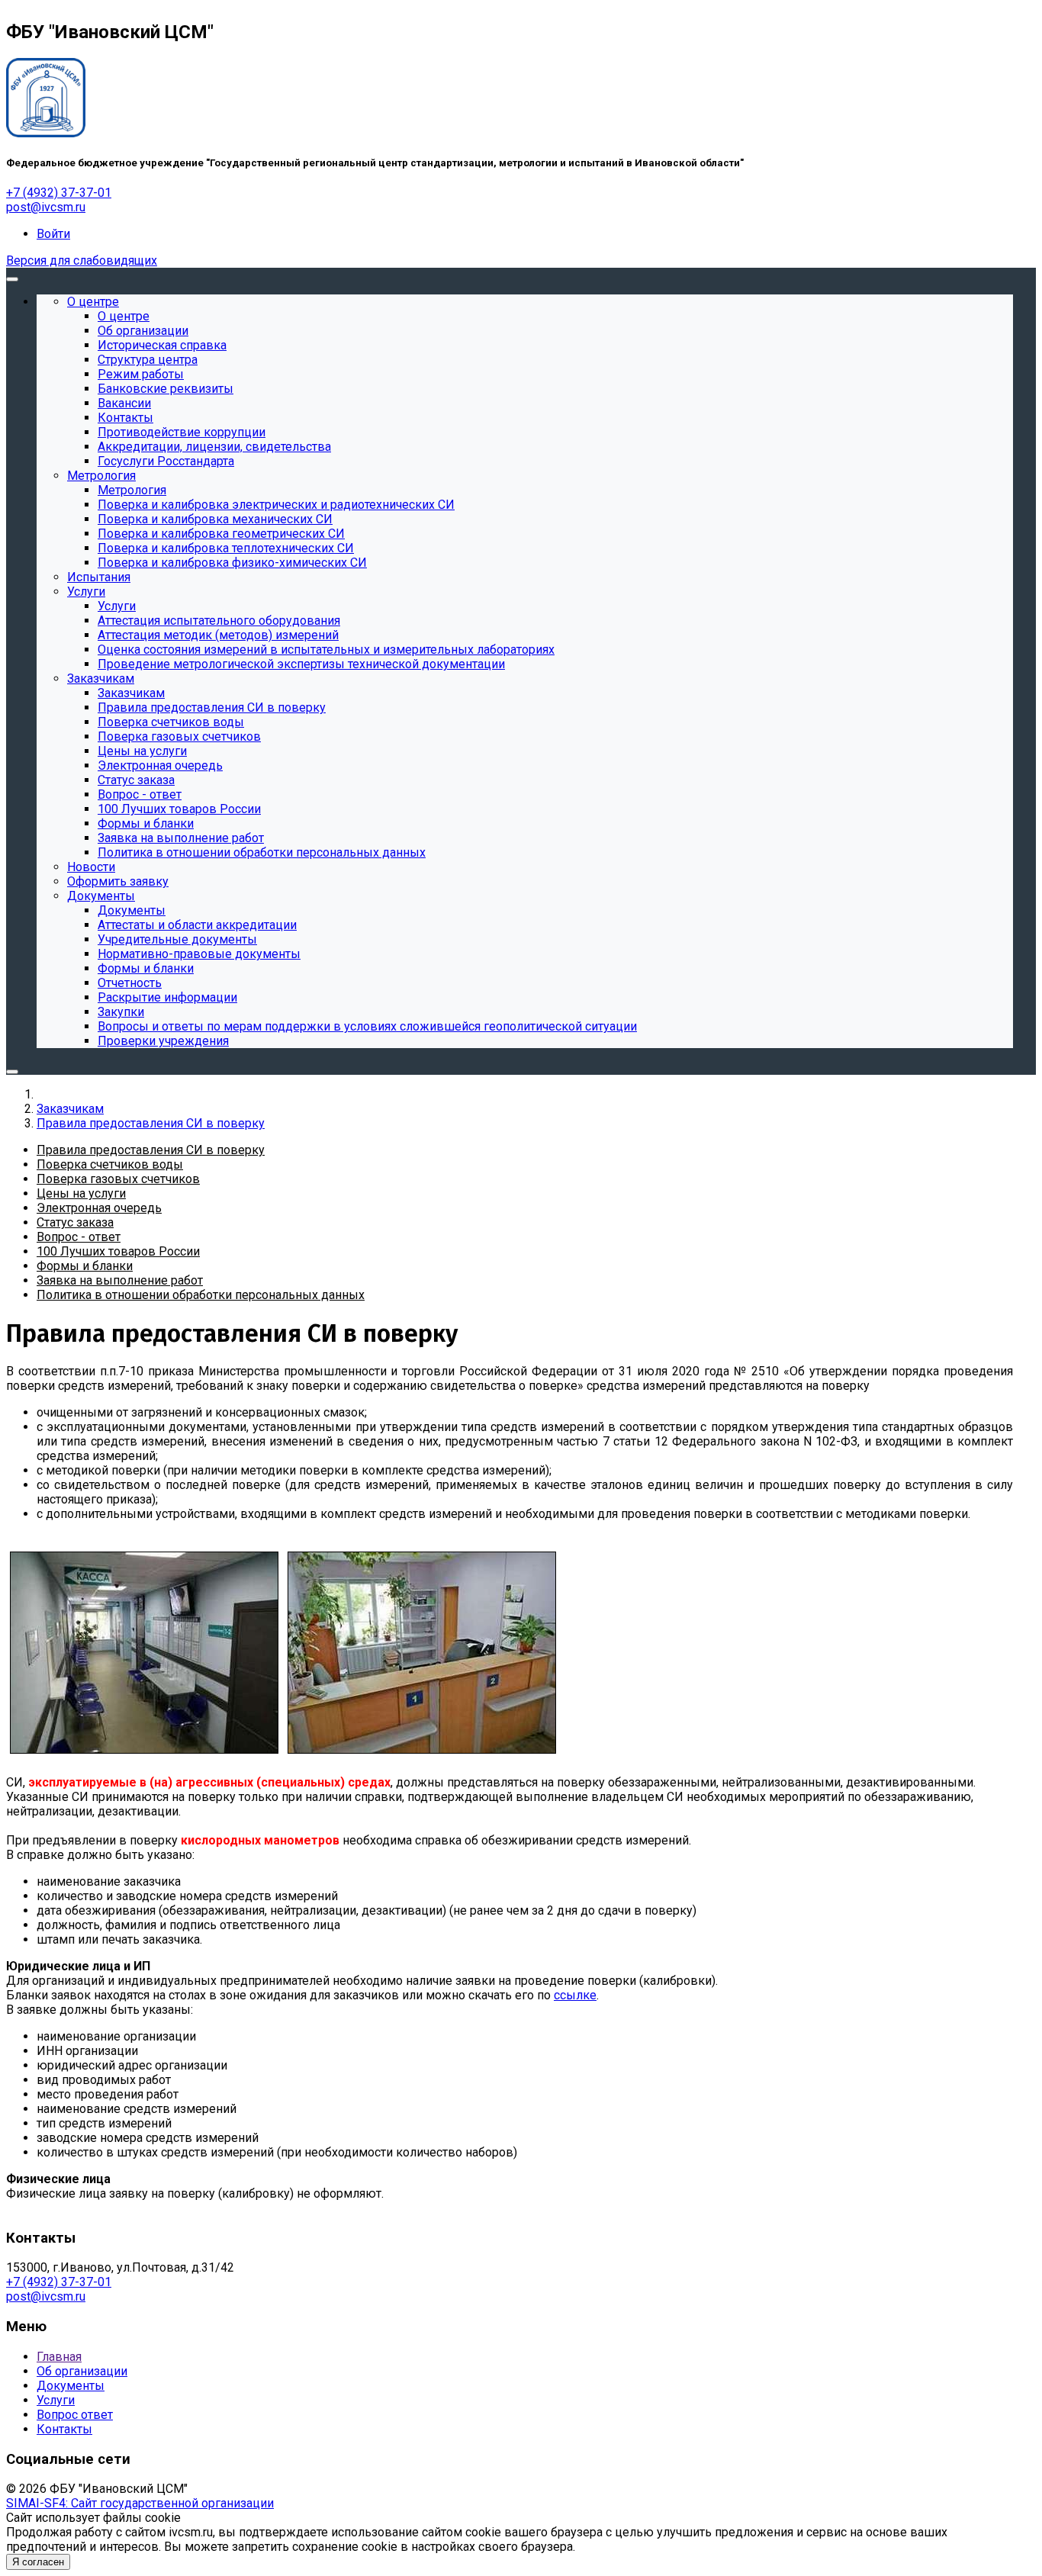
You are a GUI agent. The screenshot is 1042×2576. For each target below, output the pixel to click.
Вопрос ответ (75, 2415)
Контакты (64, 2429)
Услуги (56, 2400)
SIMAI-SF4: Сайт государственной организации (140, 2503)
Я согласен (38, 2562)
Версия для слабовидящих (82, 260)
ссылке (575, 1995)
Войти (53, 234)
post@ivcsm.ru (46, 207)
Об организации (82, 2371)
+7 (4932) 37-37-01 (59, 193)
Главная (59, 2357)
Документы (71, 2386)
